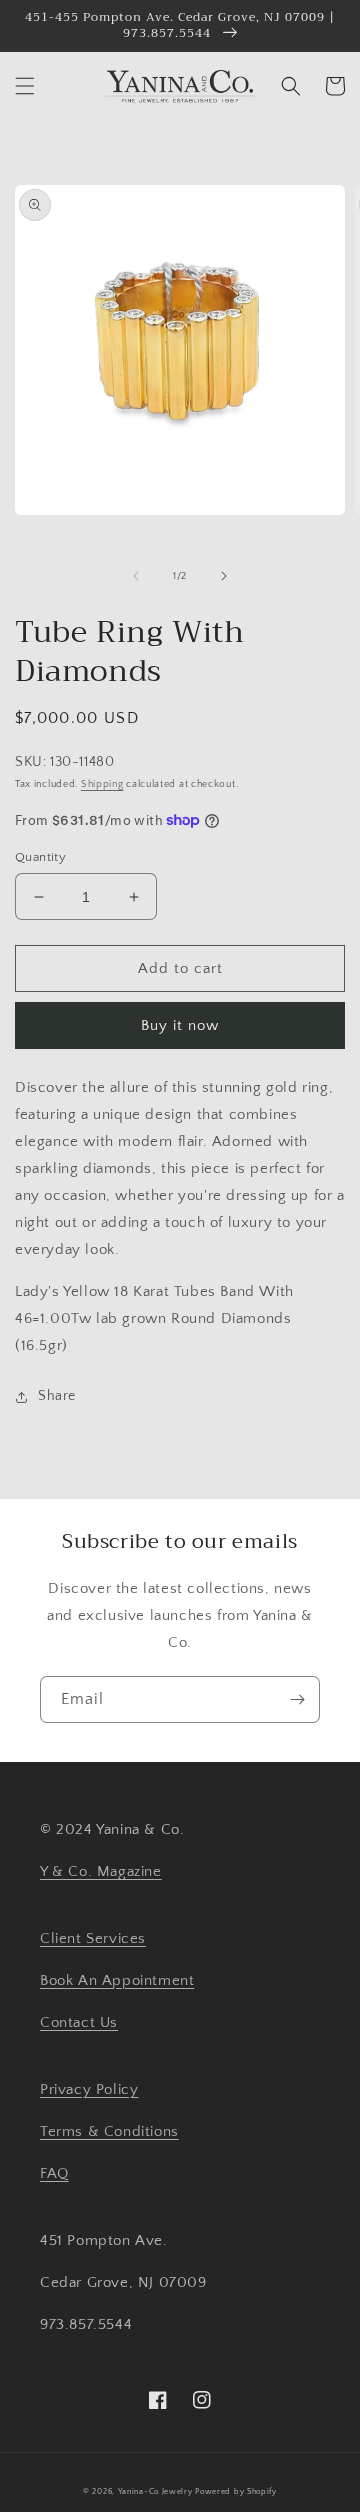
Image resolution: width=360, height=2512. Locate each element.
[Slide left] (136, 576)
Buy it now (180, 1025)
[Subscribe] (297, 1699)
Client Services (93, 1938)
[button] (25, 86)
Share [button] (57, 1396)
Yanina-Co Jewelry (155, 2491)
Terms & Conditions (109, 2131)
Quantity (40, 857)
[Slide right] (224, 576)
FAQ (54, 2173)
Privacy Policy (89, 2089)
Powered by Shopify (236, 2491)
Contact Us (79, 2022)
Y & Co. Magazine (101, 1871)
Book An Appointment (117, 1980)
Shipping (102, 784)
